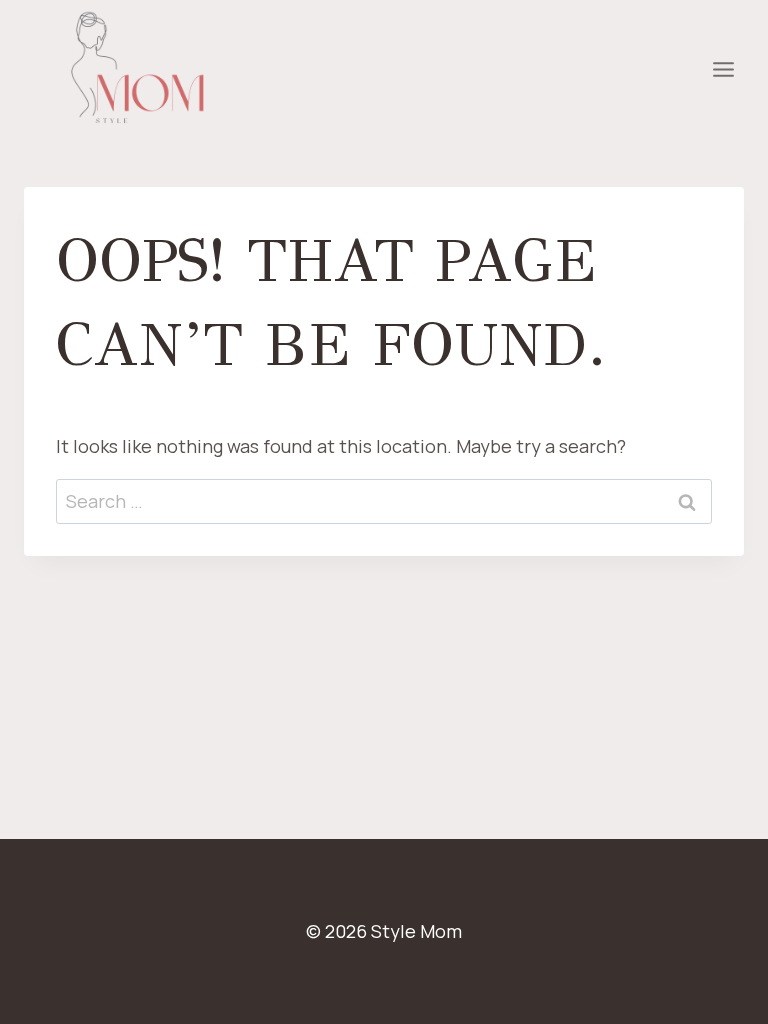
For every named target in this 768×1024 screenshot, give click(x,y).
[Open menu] (723, 70)
